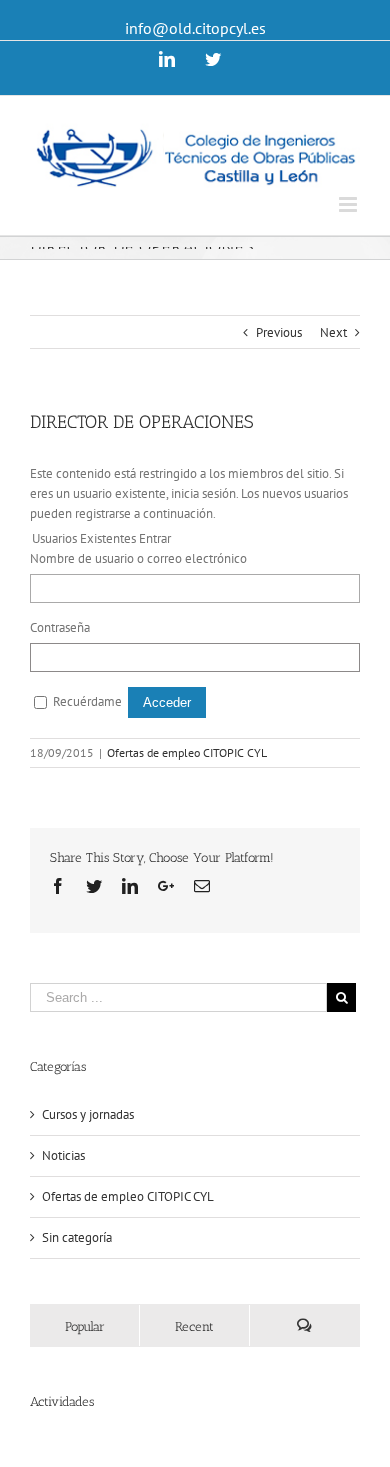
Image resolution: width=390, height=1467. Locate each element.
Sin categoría (77, 1237)
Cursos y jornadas (88, 1114)
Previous (279, 332)
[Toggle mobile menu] (349, 204)
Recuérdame (87, 701)
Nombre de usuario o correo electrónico (138, 558)
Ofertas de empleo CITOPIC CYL (187, 752)
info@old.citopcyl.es (195, 28)
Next (333, 332)
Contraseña (60, 627)
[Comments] (304, 1325)
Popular (85, 1326)
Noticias (63, 1155)
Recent (194, 1326)
